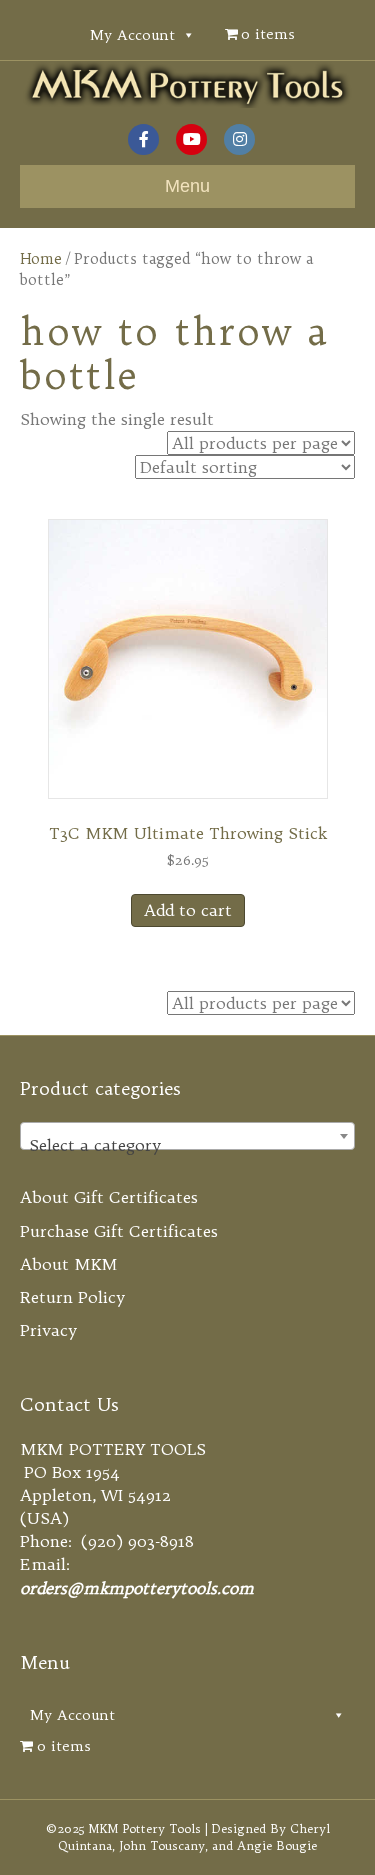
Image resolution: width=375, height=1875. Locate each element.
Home (41, 258)
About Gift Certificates (109, 1197)
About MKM (69, 1264)
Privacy (48, 1330)
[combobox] (187, 1136)
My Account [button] (132, 35)
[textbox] (187, 1145)
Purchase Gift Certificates (119, 1231)
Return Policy (72, 1297)
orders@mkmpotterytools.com (137, 1588)
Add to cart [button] (188, 910)
